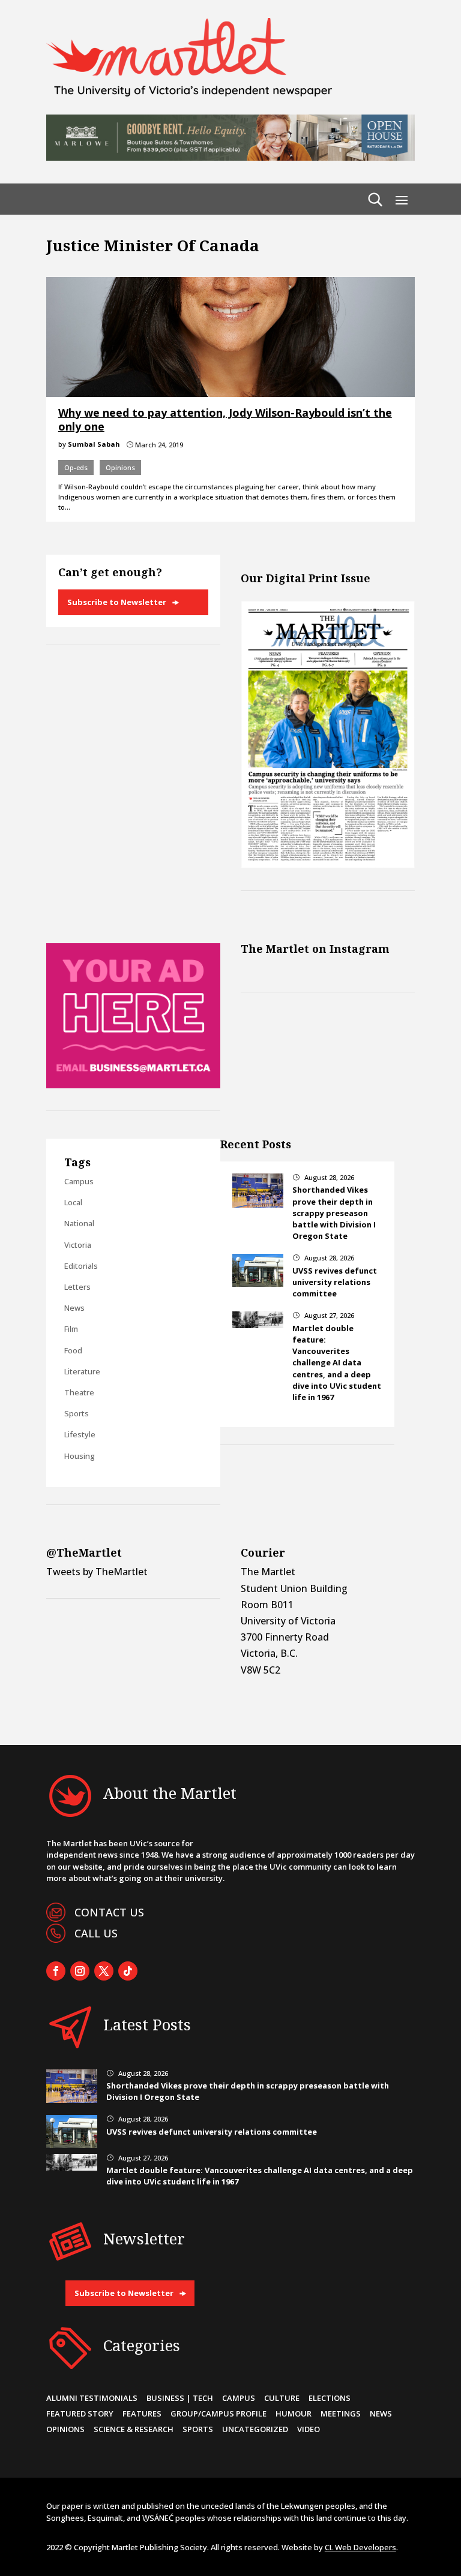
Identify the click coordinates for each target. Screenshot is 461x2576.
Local (73, 1202)
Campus (79, 1181)
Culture (282, 2398)
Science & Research (134, 2429)
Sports (77, 1413)
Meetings (341, 2414)
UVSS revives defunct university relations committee (335, 1282)
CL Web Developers (360, 2547)
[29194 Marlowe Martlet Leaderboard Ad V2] (230, 157)
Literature (82, 1371)
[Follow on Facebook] (56, 1971)
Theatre (79, 1392)
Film (71, 1329)
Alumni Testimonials (92, 2398)
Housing (80, 1456)
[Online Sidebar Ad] (133, 1085)
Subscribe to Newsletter (117, 602)
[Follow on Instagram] (80, 1971)
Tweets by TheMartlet (97, 1572)
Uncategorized (255, 2429)
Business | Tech (180, 2398)
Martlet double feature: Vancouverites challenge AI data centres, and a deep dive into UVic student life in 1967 (337, 1363)
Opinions (120, 467)
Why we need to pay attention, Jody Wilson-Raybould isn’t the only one (225, 419)
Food (73, 1350)
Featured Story (80, 2414)
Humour (294, 2414)
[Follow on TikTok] (128, 1971)
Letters (77, 1287)
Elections (330, 2398)
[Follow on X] (104, 1971)
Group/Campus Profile (218, 2414)
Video (309, 2429)
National (79, 1223)
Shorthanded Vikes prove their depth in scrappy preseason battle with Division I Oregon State (334, 1213)
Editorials (81, 1266)
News (74, 1308)
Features (142, 2414)
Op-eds (76, 467)
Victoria (78, 1245)
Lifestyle (80, 1434)
